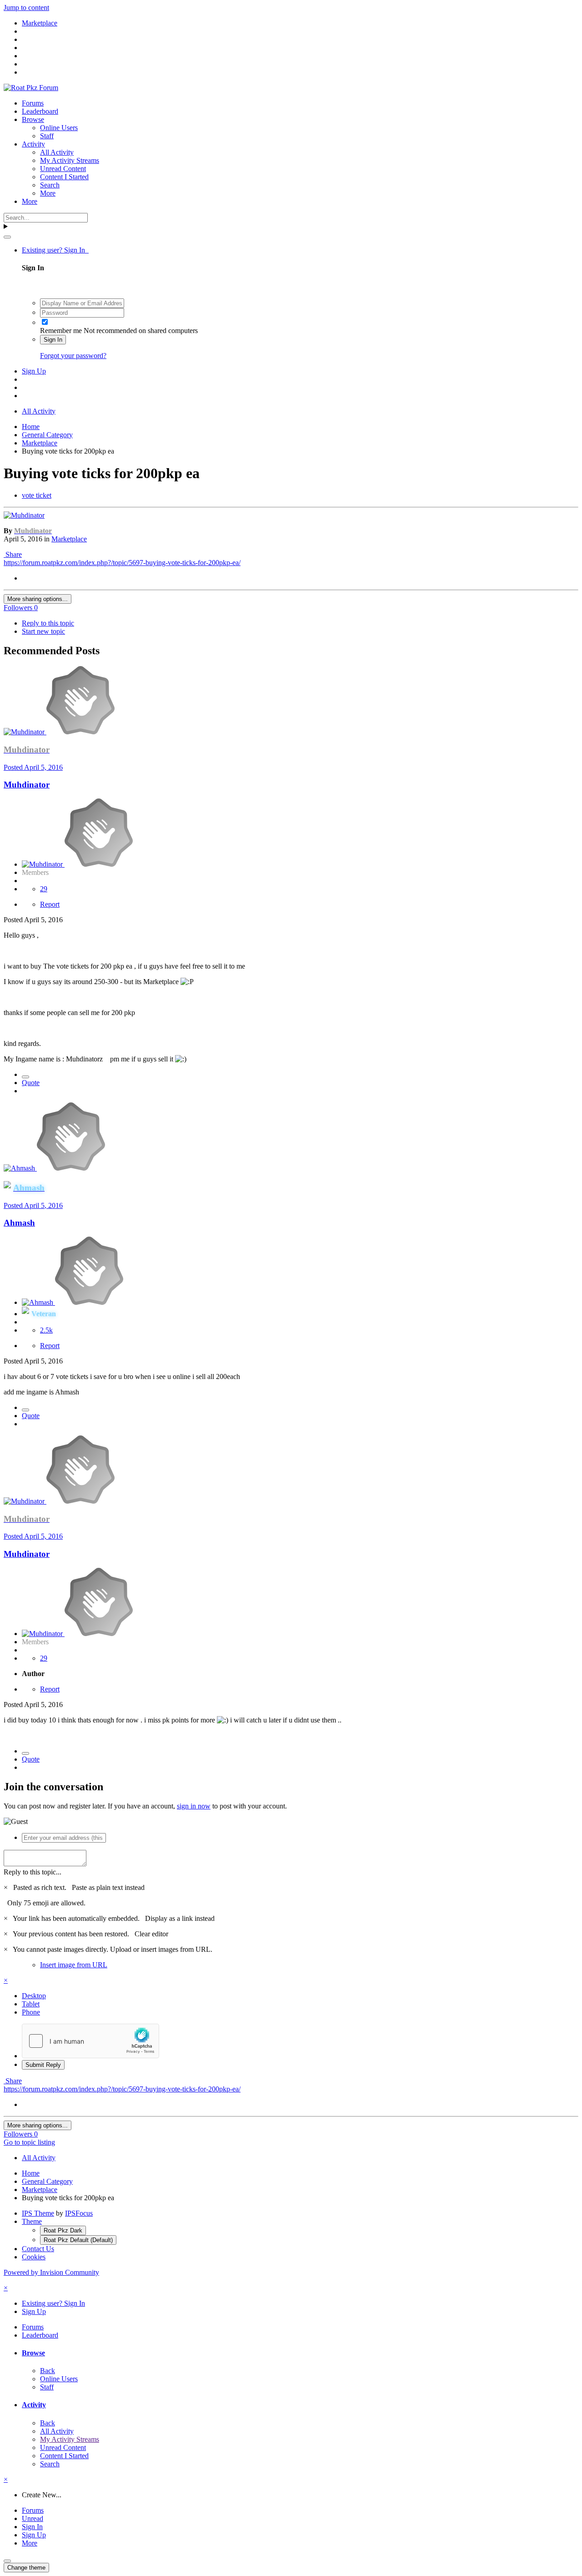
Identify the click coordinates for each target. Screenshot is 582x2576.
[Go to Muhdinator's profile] (24, 515)
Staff (47, 136)
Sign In (53, 340)
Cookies (34, 2257)
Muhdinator (27, 785)
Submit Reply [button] (43, 2065)
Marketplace (69, 539)
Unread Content (63, 169)
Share (13, 554)
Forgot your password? (73, 356)
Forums (33, 103)
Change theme (26, 2568)
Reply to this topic (48, 623)
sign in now (194, 1806)
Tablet (31, 2004)
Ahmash (19, 1223)
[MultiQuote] (25, 1077)
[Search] (7, 237)
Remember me (61, 331)
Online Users (59, 128)
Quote (31, 1083)
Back (48, 2371)
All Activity (57, 152)
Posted (33, 767)
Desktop (34, 1996)
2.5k (46, 1330)
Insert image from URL (74, 1965)
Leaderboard (40, 111)
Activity (33, 144)
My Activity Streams (70, 160)
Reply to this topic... (33, 1872)
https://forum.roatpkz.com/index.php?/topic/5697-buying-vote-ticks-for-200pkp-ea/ (122, 563)
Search (50, 185)
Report (50, 904)
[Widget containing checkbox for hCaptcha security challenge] (90, 2041)
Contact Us (38, 2249)
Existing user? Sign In (55, 250)
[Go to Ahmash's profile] (20, 1168)
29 (44, 889)
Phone (31, 2012)
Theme (32, 2221)
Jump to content (26, 8)
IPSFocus (79, 2213)
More (48, 193)
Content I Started (64, 177)
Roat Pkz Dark (63, 2230)
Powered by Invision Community (51, 2272)
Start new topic (43, 631)
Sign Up (34, 371)
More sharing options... (38, 599)
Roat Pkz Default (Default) (78, 2240)
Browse (33, 119)
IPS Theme (38, 2213)
